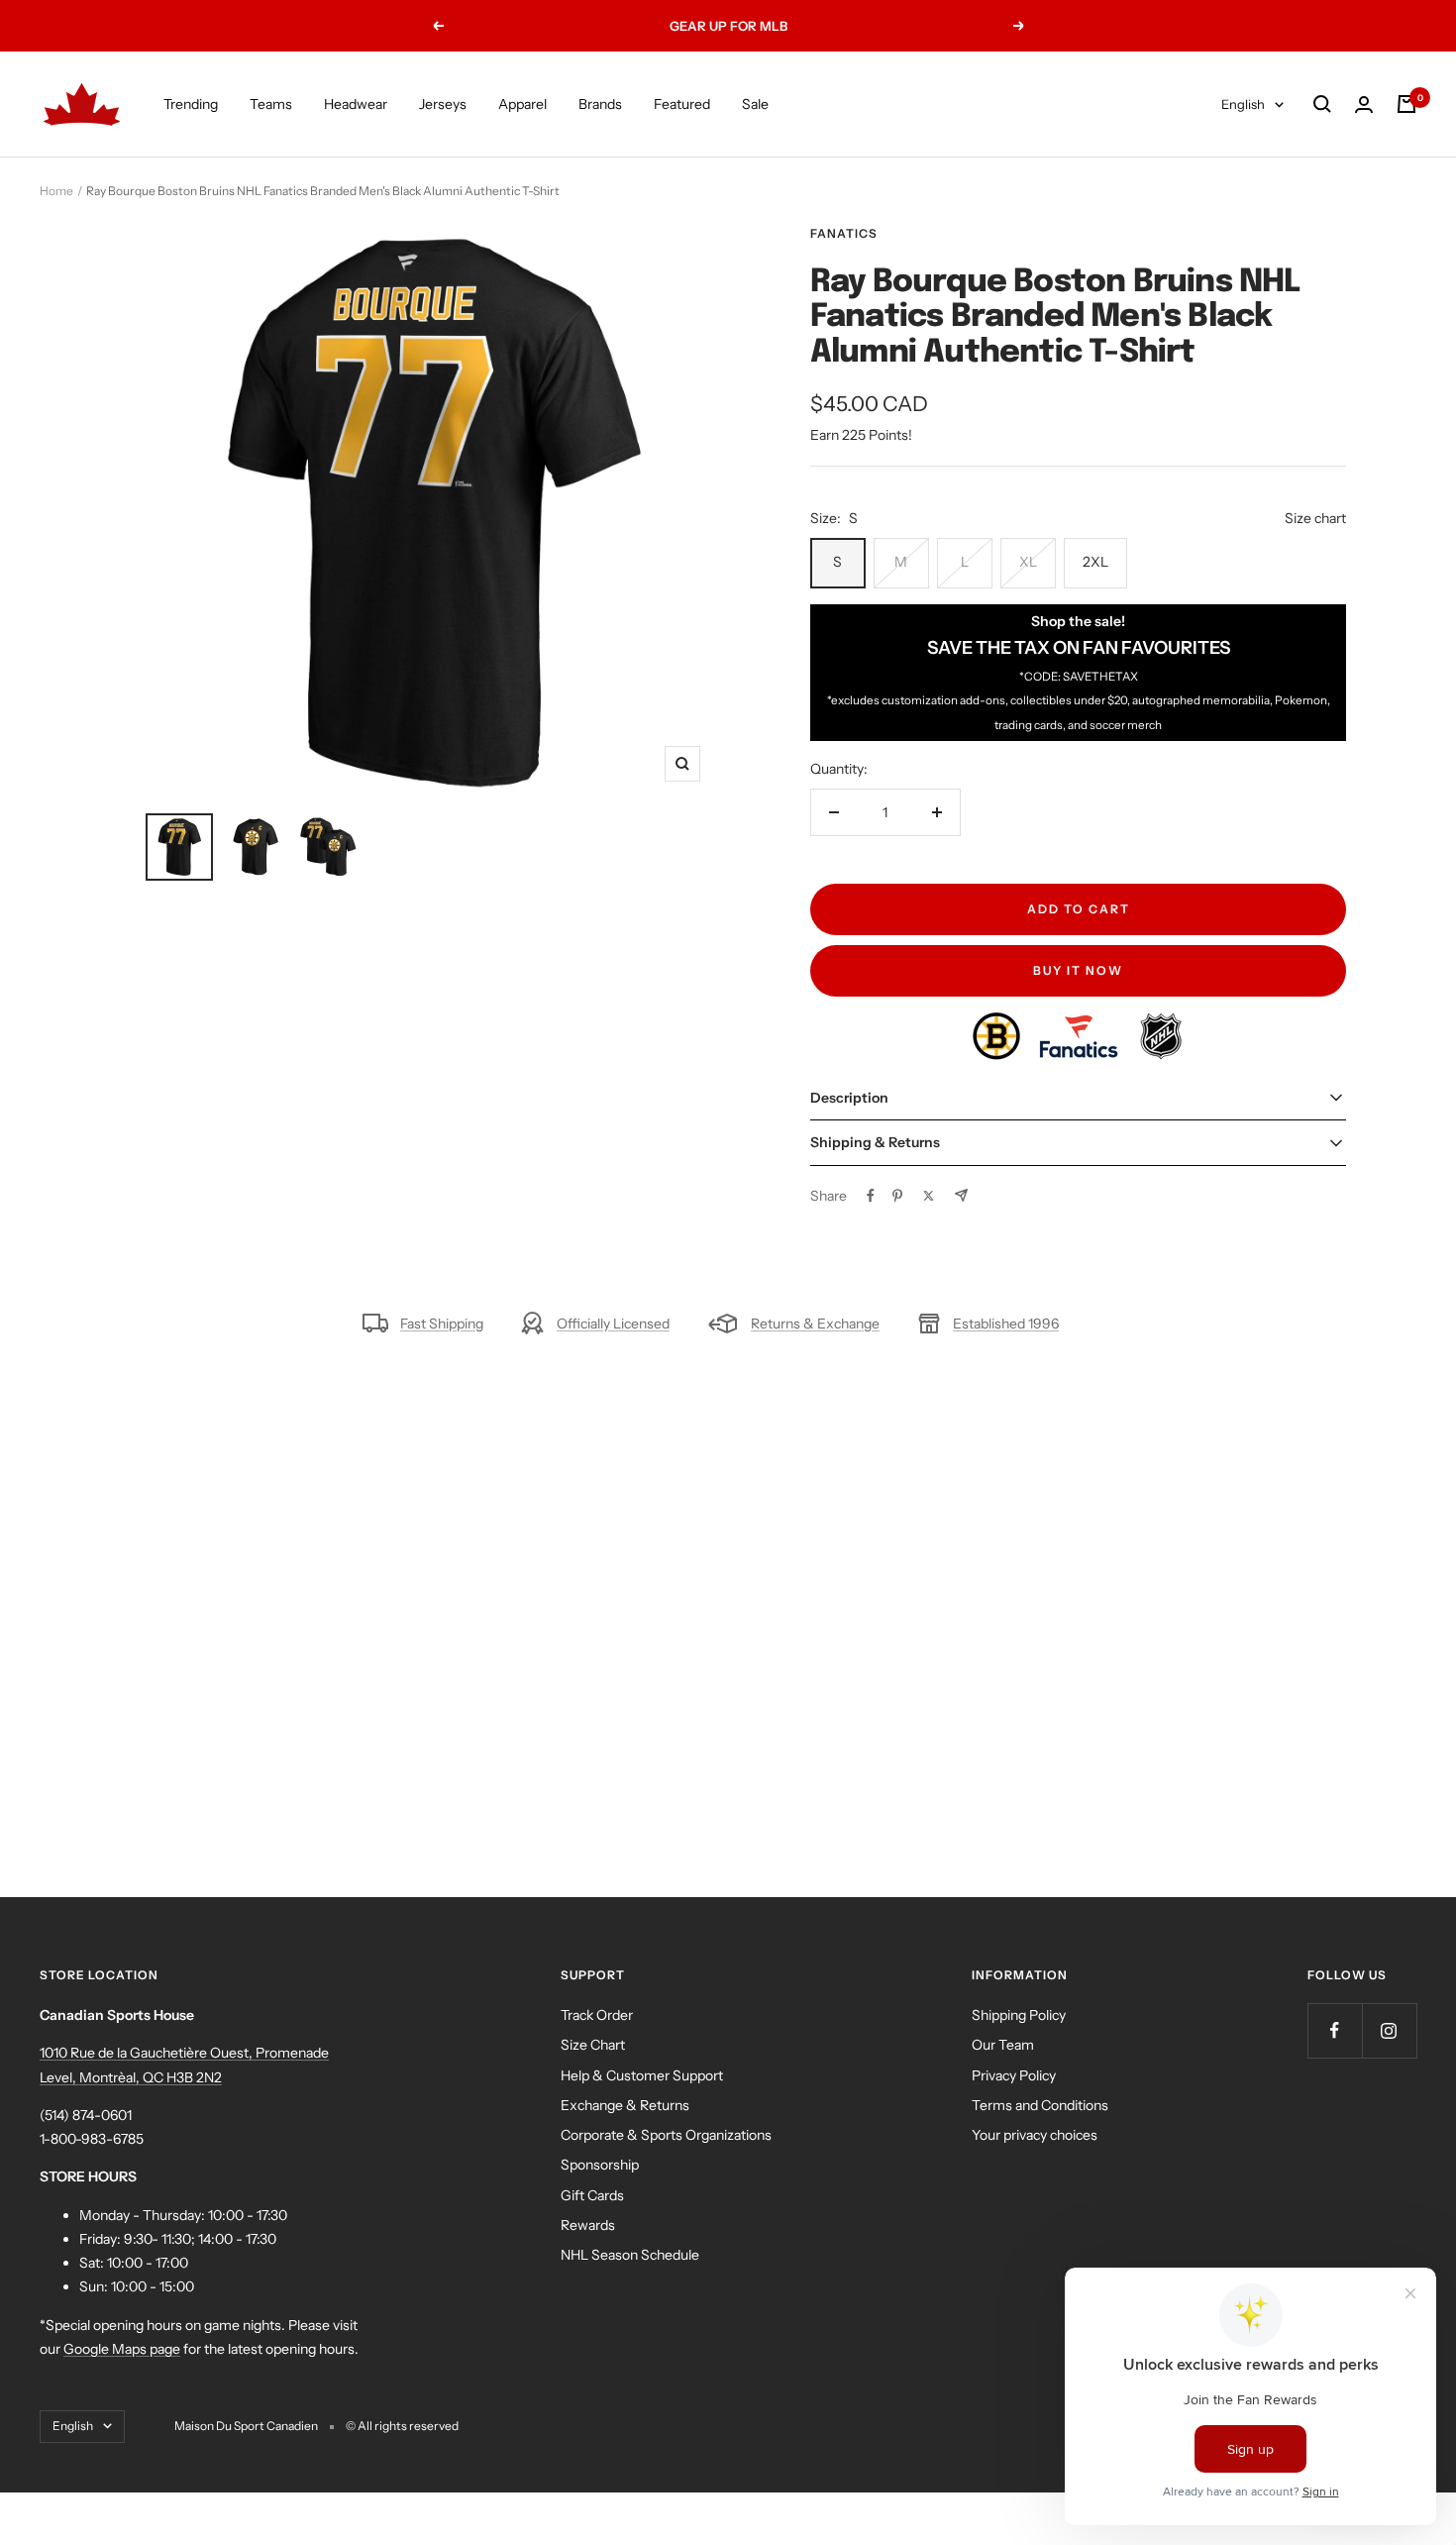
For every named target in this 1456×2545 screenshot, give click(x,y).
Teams (271, 104)
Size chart (1315, 518)
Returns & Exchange (815, 1324)
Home (56, 191)
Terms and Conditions (1040, 2105)
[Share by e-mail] (961, 1195)
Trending (191, 104)
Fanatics (844, 233)
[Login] (1364, 105)
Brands (600, 104)
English (1243, 104)
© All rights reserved (402, 2426)
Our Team (1003, 2045)
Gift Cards (592, 2195)
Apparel (522, 104)
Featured (682, 104)
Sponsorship (600, 2165)
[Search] (1322, 104)
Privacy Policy (1014, 2075)
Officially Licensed (613, 1324)
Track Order (597, 2015)
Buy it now (1078, 970)
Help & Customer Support (642, 2075)
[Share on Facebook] (871, 1196)
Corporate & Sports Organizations (666, 2135)
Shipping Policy (1019, 2015)
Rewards (588, 2225)
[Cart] (1406, 104)
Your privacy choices (1035, 2135)
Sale (755, 104)
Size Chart (593, 2045)
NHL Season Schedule (630, 2255)
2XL (1095, 562)
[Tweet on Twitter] (929, 1196)
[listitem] (998, 1024)
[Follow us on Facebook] (1335, 2030)
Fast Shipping (442, 1324)
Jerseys (443, 104)
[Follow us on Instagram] (1389, 2030)
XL (1028, 562)
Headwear (356, 104)
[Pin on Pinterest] (897, 1196)
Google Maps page (122, 2349)
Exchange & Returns (625, 2105)
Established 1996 (1006, 1324)
